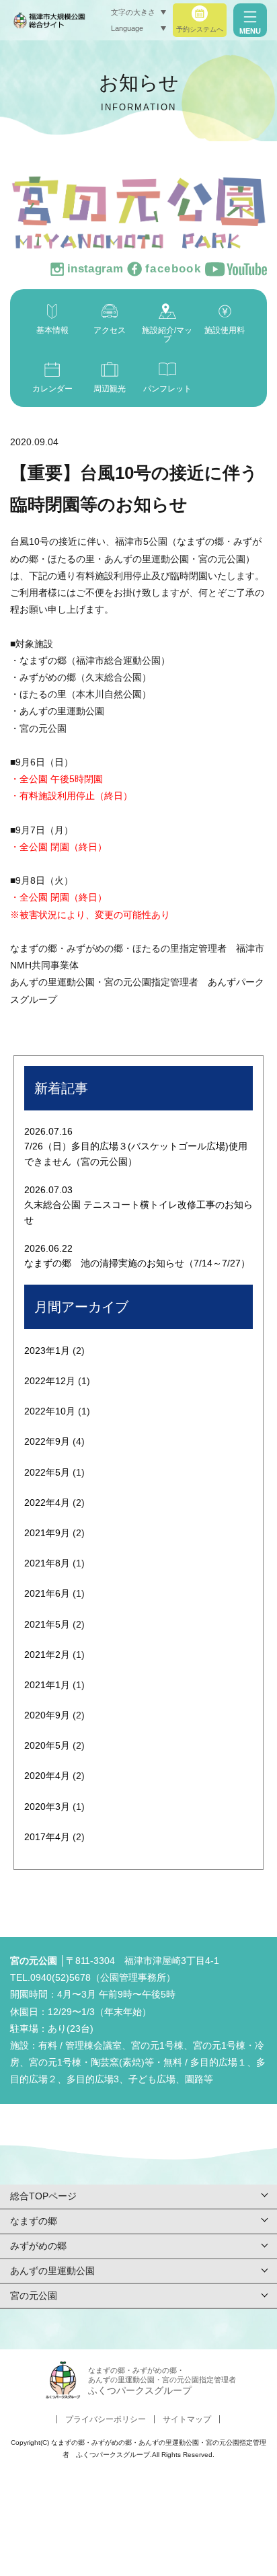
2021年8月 (47, 1563)
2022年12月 (50, 1381)
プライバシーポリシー (106, 2419)
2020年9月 (47, 1715)
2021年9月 (47, 1533)
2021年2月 (47, 1655)
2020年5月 (47, 1745)
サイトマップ (187, 2419)
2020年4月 (47, 1776)
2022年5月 (47, 1472)
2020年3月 (47, 1807)
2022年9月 (47, 1441)
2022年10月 (50, 1411)
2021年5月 (47, 1624)
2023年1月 (47, 1351)
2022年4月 (47, 1503)
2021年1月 (47, 1685)
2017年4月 (47, 1837)
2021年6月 (47, 1593)
